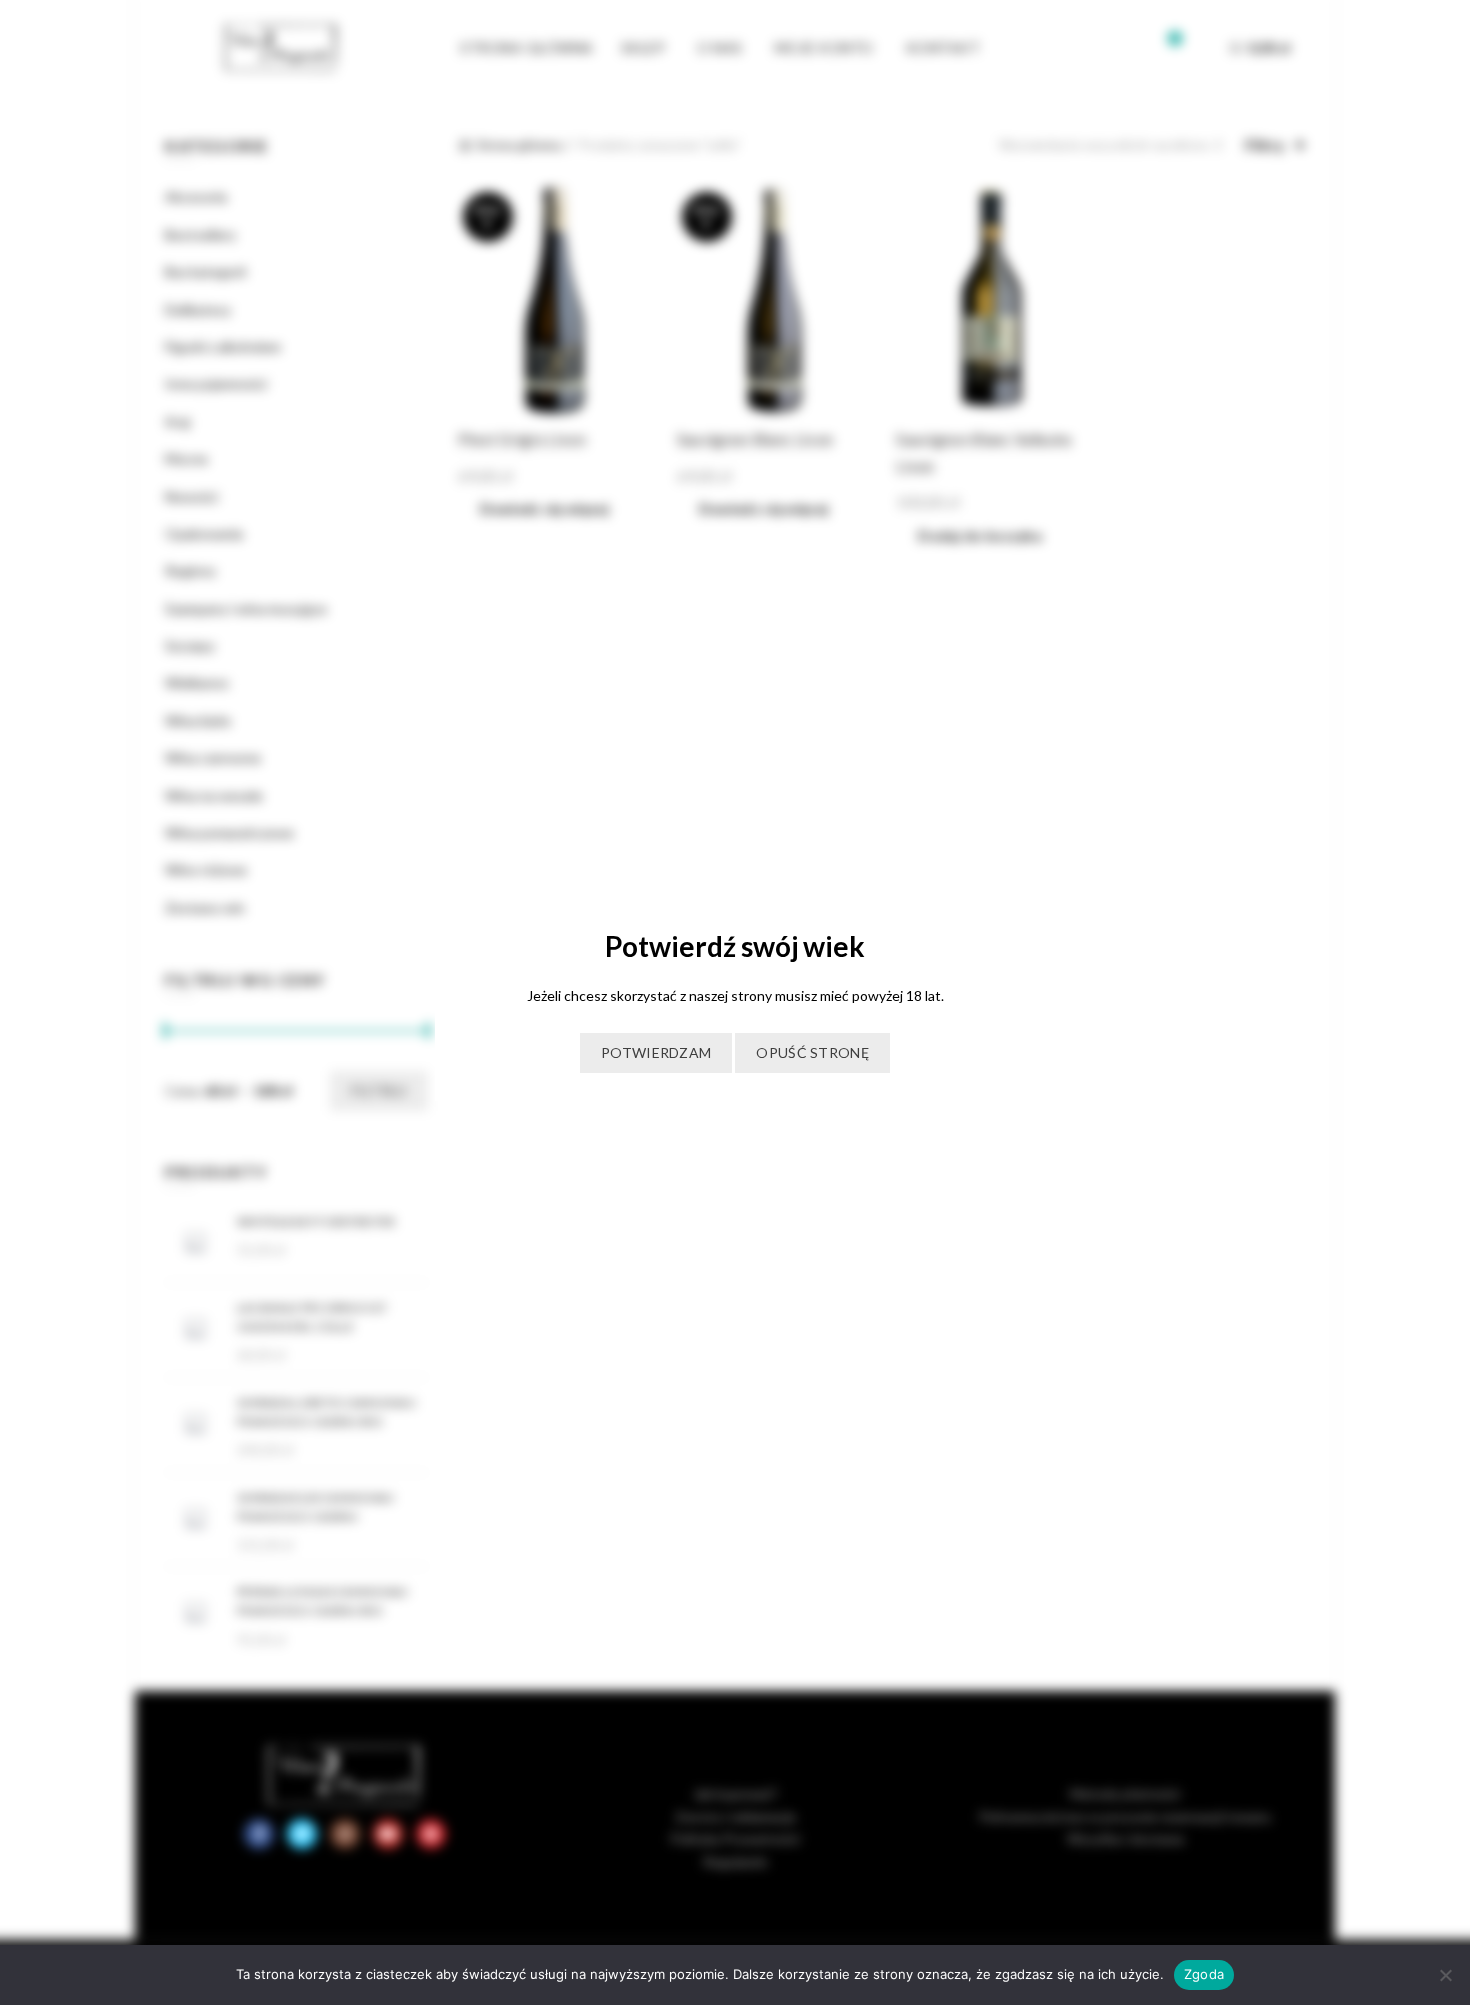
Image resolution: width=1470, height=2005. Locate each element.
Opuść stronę (812, 1052)
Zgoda (1204, 1974)
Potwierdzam (656, 1052)
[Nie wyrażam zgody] (1445, 1975)
